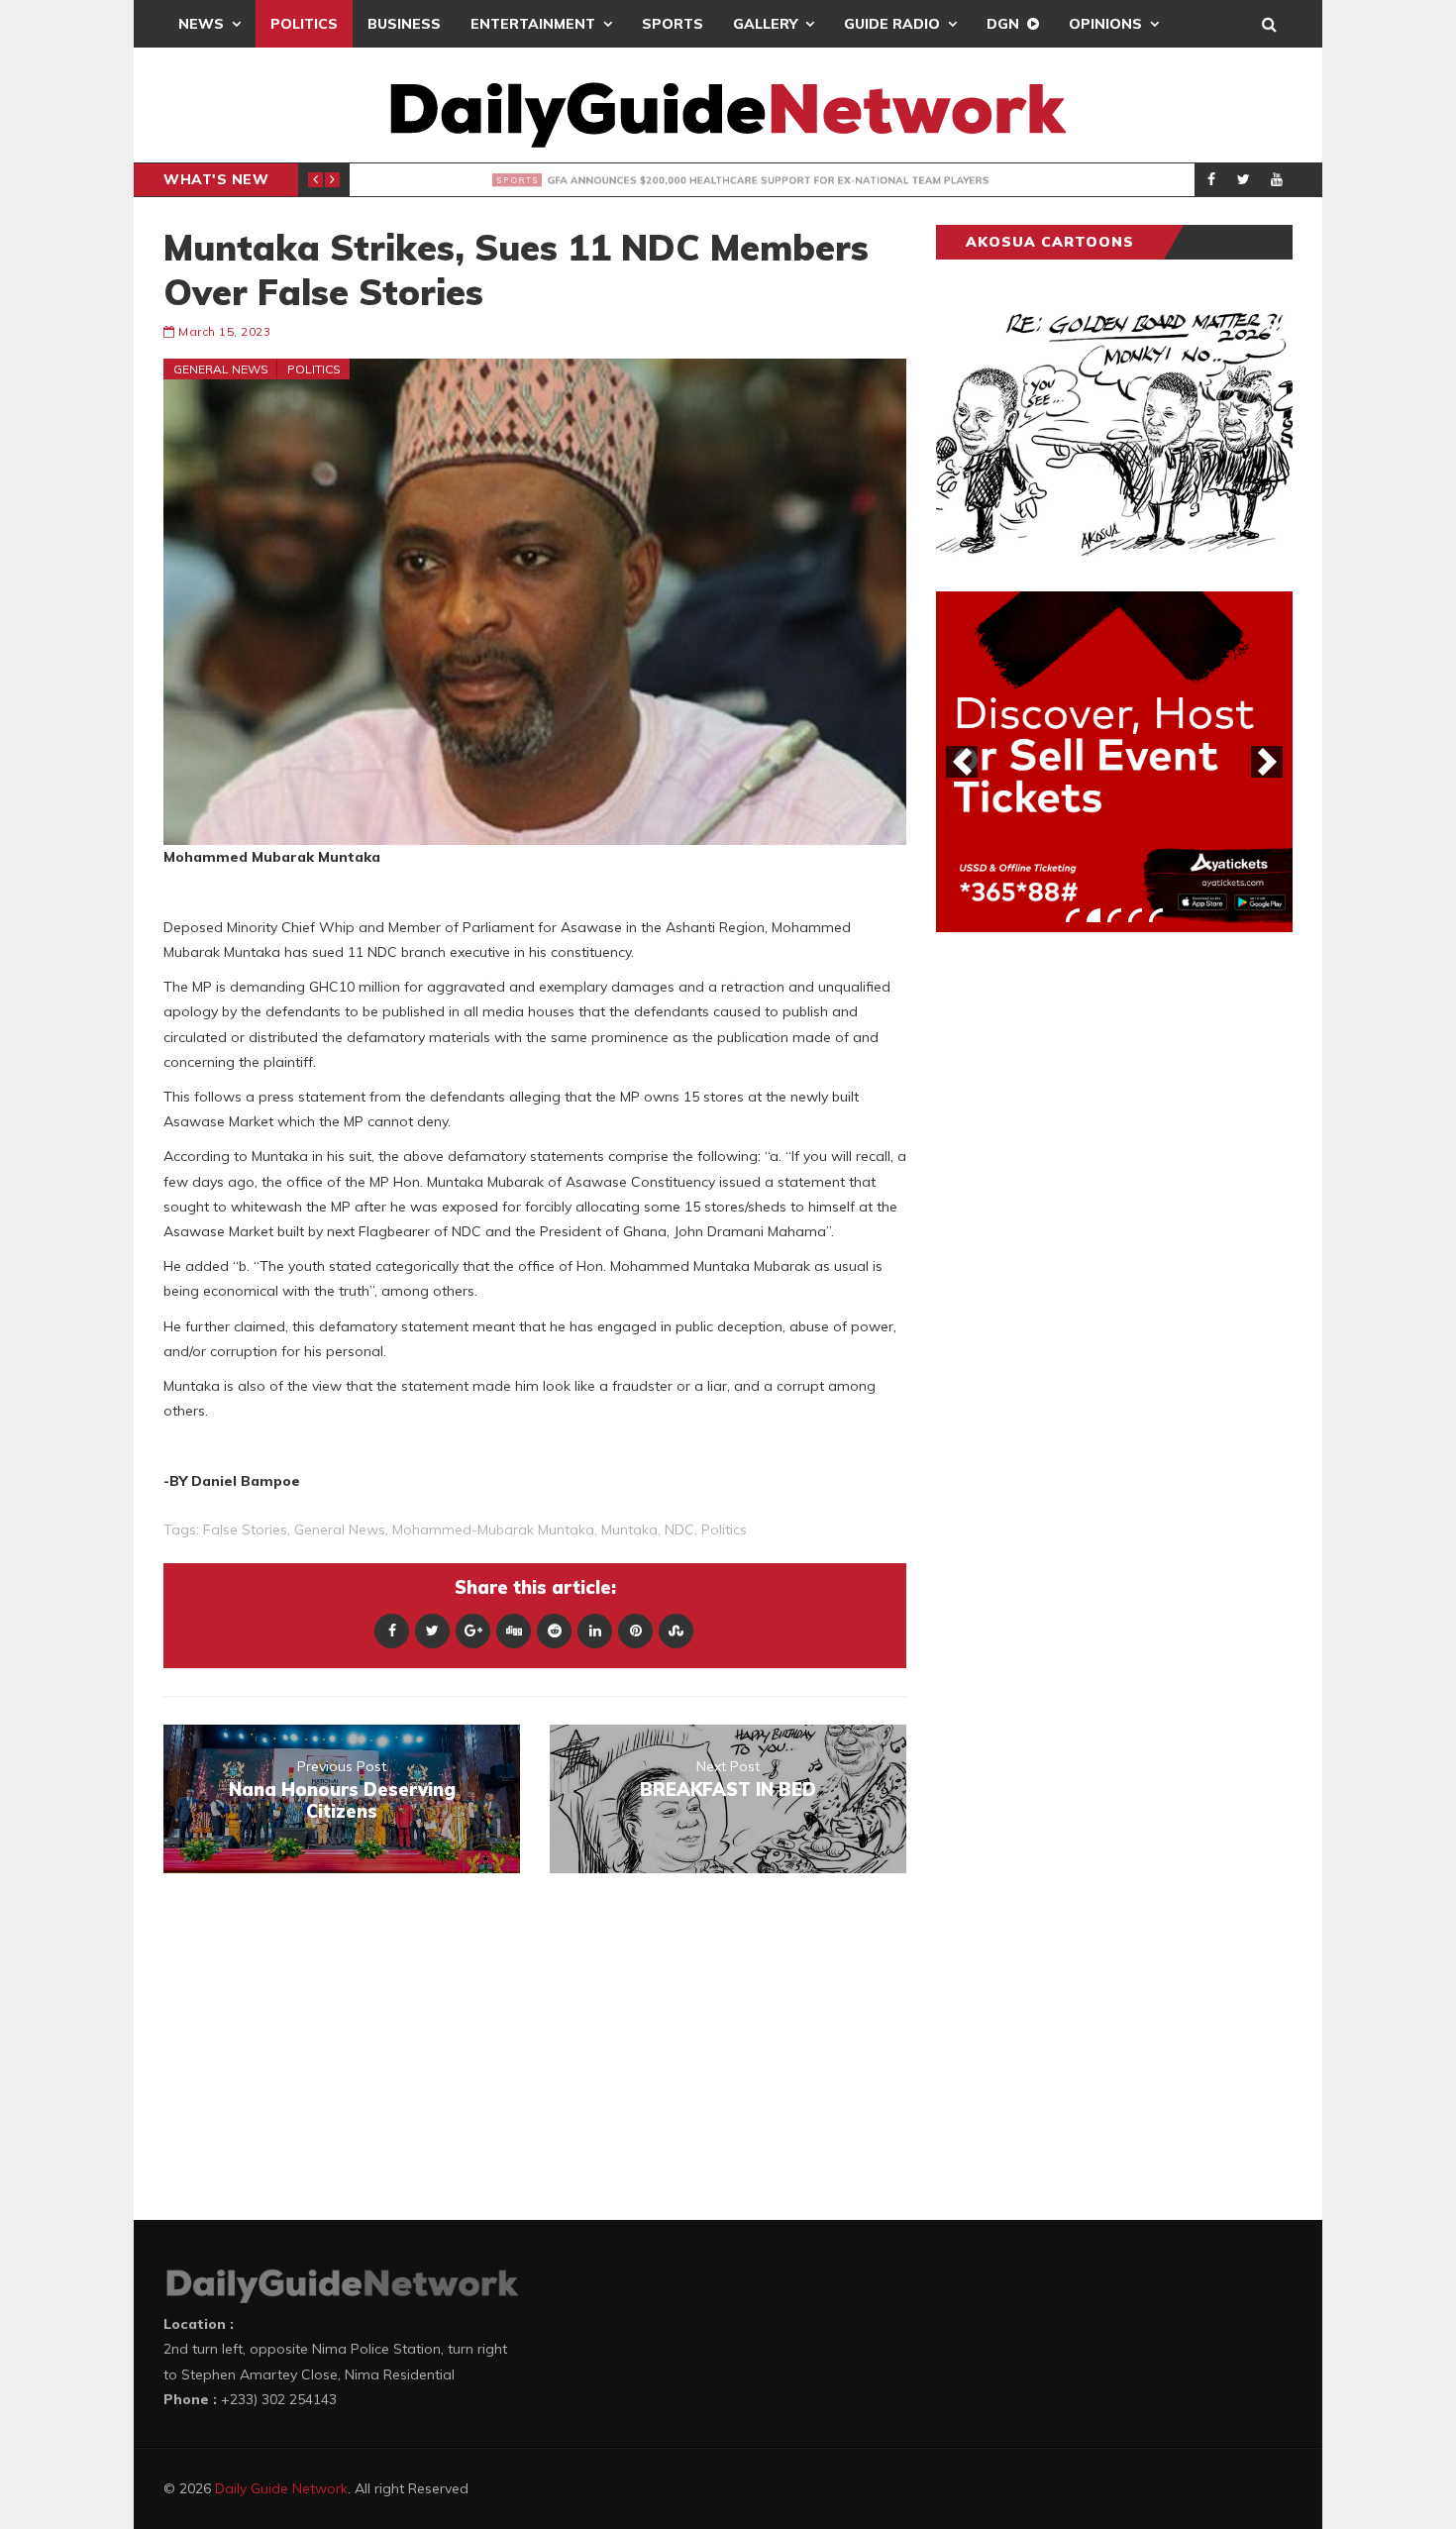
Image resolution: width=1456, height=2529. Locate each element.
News (201, 24)
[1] (1073, 915)
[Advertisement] (1085, 1257)
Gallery (765, 24)
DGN (1003, 24)
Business (404, 24)
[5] (1156, 915)
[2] (1093, 915)
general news (340, 1529)
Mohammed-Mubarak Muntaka (493, 1529)
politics (724, 1529)
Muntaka (629, 1529)
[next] (1267, 762)
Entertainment (533, 24)
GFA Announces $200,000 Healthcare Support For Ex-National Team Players (750, 180)
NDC (679, 1529)
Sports (673, 24)
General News (221, 369)
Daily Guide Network (281, 2488)
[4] (1135, 915)
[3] (1114, 915)
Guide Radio (892, 24)
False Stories (245, 1529)
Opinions (1105, 24)
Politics (304, 24)
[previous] (962, 762)
